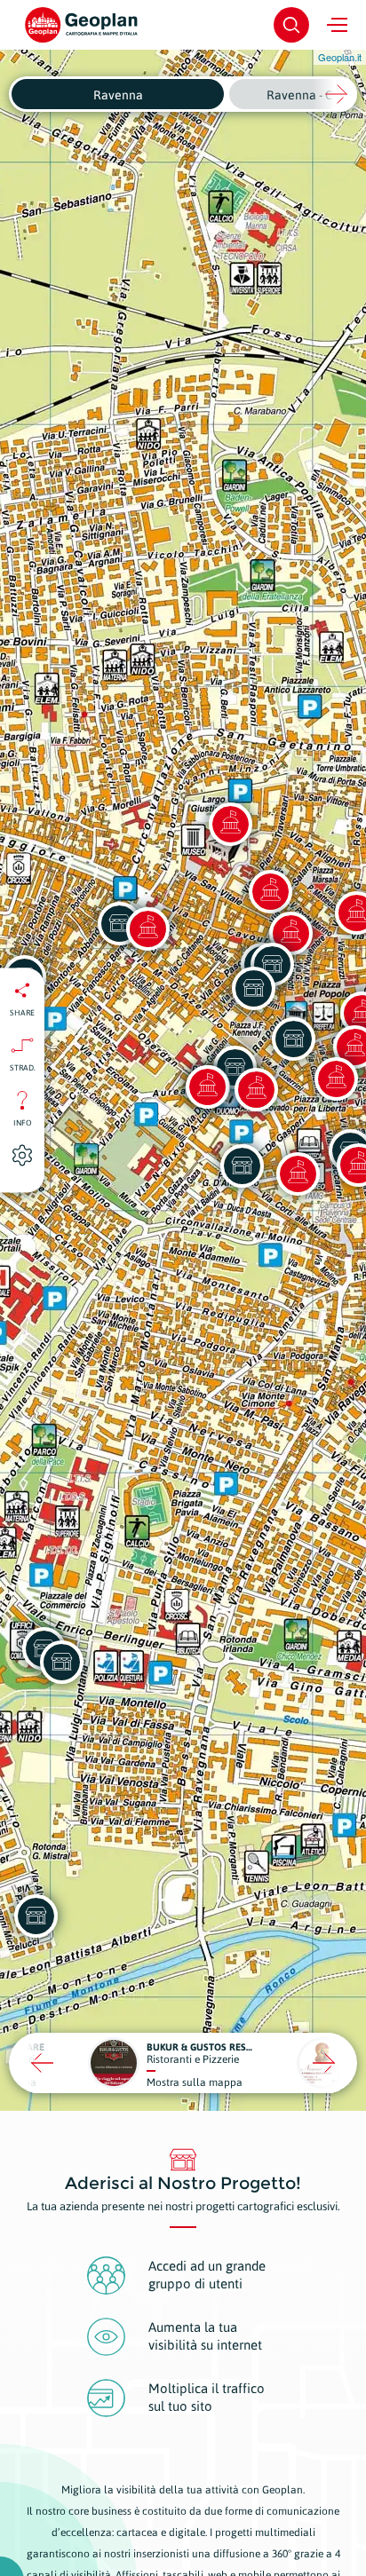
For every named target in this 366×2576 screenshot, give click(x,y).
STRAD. (23, 1067)
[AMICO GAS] (61, 1662)
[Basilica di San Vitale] (270, 891)
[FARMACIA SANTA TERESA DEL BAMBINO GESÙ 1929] (242, 1166)
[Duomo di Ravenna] (207, 1087)
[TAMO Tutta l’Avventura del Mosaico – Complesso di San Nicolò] (298, 1173)
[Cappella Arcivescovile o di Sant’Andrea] (256, 1089)
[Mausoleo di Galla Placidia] (230, 824)
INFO (23, 1122)
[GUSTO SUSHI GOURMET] (293, 1039)
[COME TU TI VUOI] (36, 1916)
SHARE (22, 1012)
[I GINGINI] (253, 988)
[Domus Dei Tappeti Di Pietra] (147, 928)
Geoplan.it (340, 57)
